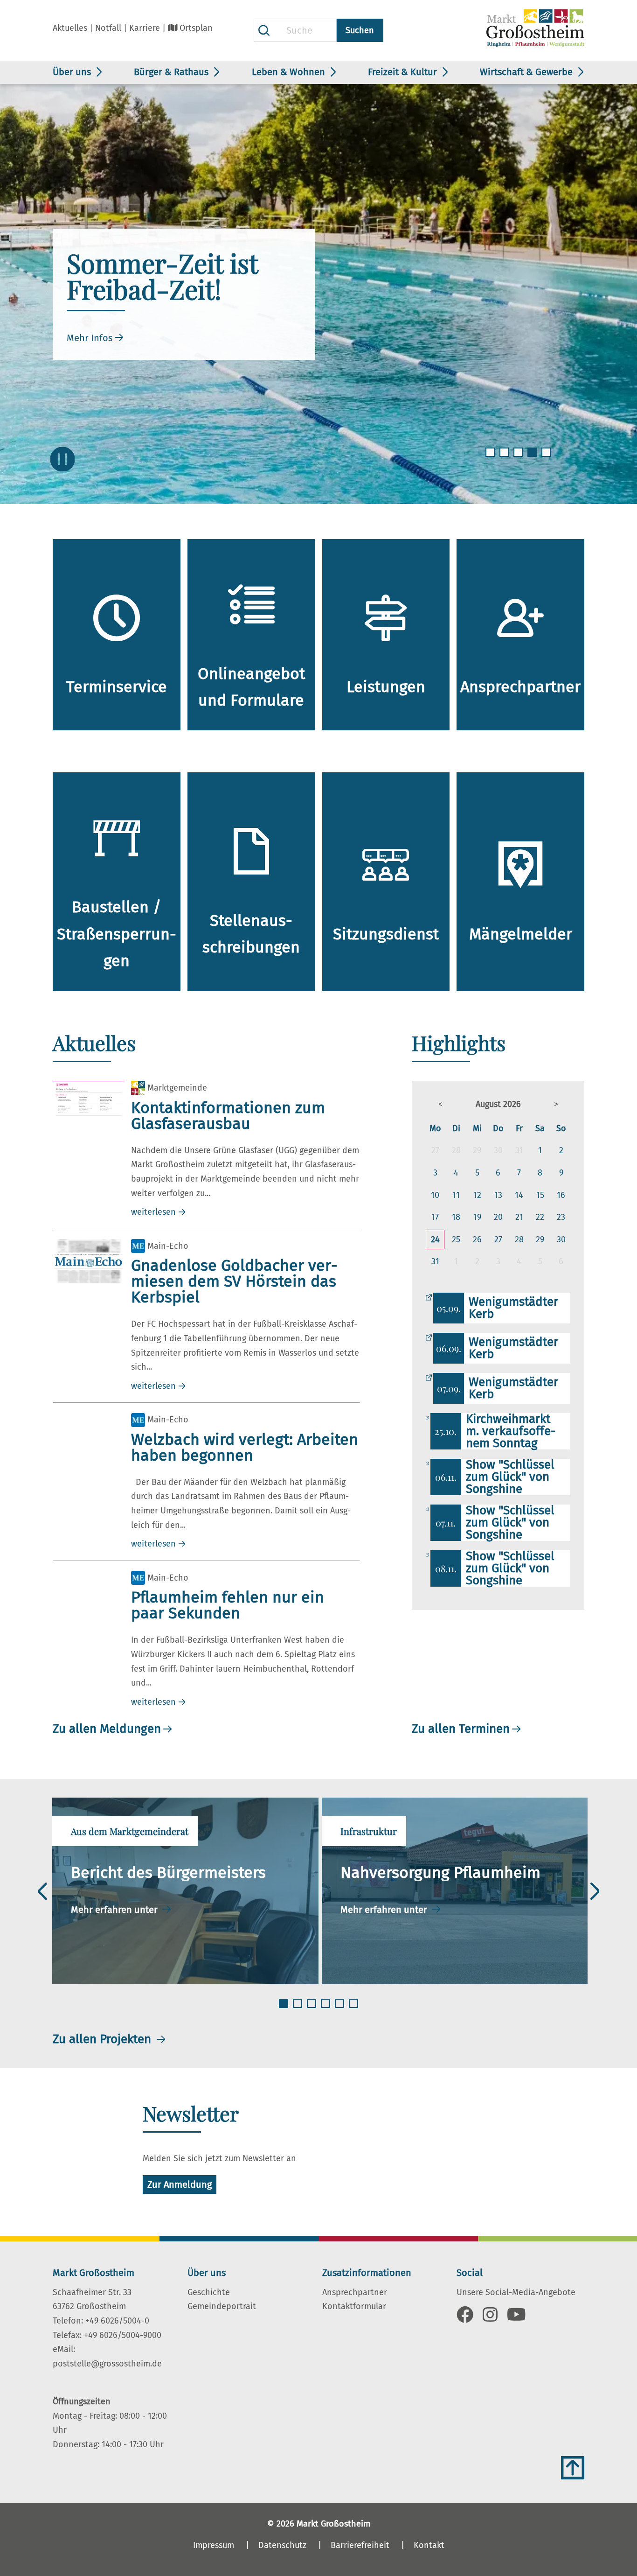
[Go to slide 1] (491, 458)
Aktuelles (70, 28)
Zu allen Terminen (461, 1729)
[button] (440, 1104)
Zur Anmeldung (180, 2184)
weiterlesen (153, 1212)
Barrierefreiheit (360, 2545)
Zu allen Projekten (104, 2039)
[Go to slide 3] (519, 458)
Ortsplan (196, 28)
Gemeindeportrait (222, 2306)
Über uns (72, 72)
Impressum (214, 2545)
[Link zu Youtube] (516, 2318)
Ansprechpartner (355, 2292)
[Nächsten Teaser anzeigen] (595, 1891)
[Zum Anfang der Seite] (573, 2468)
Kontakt (429, 2545)
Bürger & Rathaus (171, 72)
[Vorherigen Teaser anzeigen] (42, 1891)
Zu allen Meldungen (107, 1729)
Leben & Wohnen (288, 72)
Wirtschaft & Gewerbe (526, 72)
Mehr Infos (90, 338)
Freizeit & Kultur (402, 72)
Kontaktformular (354, 2306)
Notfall (108, 28)
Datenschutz (282, 2545)
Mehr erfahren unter (115, 1910)
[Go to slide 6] (354, 2009)
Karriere (145, 28)
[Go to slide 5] (547, 458)
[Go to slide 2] (505, 458)
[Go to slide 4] (533, 458)
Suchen (360, 30)
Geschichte (209, 2292)
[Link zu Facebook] (465, 2318)
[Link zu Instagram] (490, 2318)
